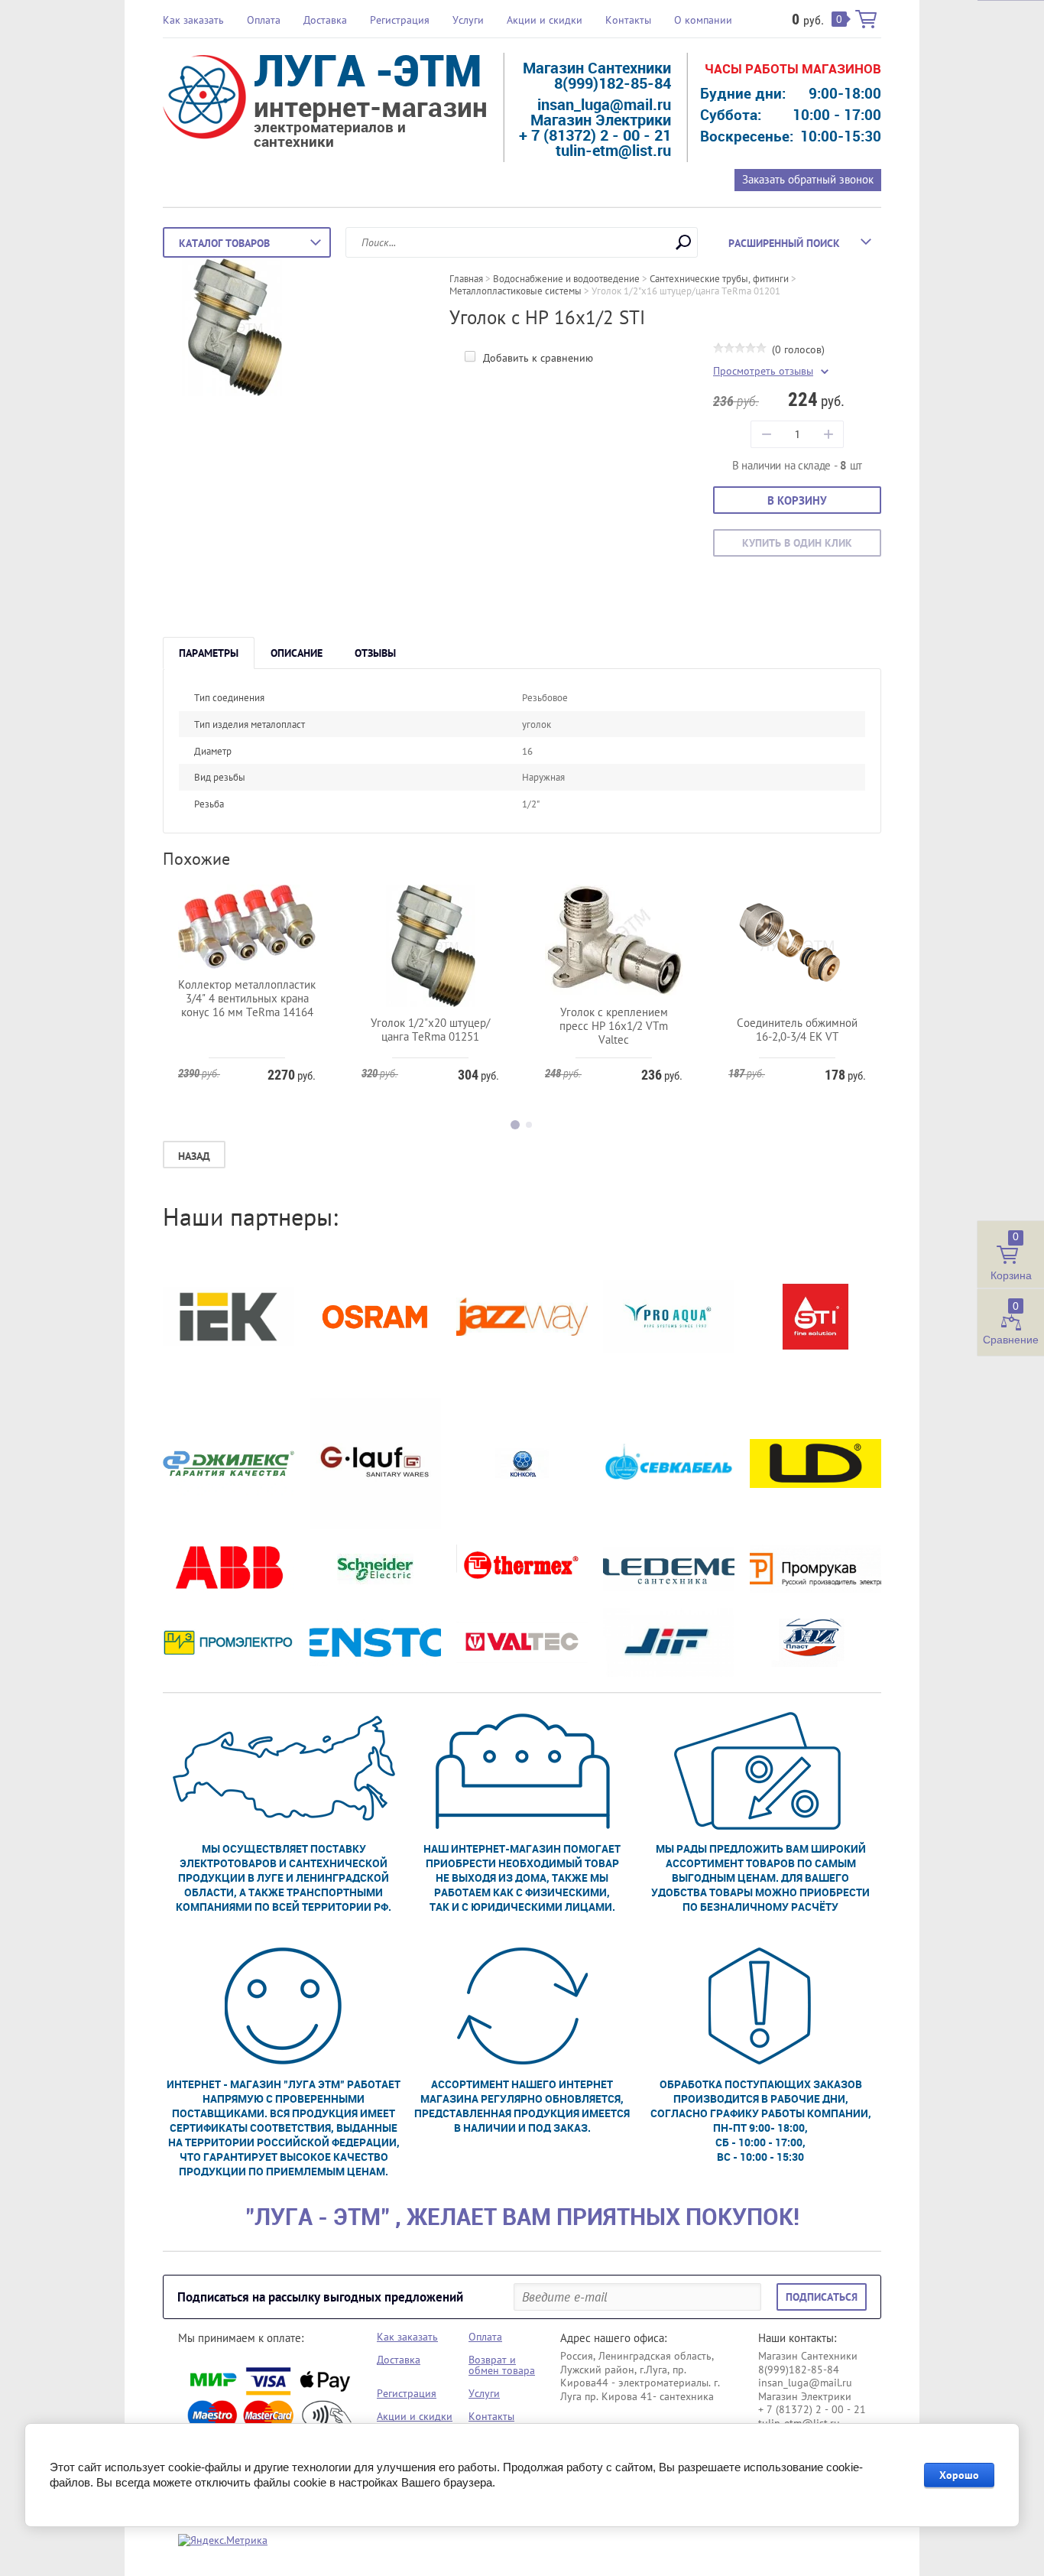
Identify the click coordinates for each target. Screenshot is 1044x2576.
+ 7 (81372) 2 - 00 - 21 (595, 135)
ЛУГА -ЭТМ (368, 70)
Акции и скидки (545, 20)
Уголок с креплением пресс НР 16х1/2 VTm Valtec (614, 1026)
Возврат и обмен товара (502, 2365)
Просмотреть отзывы (763, 371)
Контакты (628, 20)
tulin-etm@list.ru (613, 150)
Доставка (325, 20)
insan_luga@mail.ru (604, 104)
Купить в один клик (797, 543)
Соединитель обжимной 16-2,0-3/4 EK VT (797, 1030)
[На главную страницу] (204, 99)
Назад (194, 1156)
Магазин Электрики (601, 120)
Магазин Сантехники (597, 68)
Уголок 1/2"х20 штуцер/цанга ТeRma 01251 (430, 1030)
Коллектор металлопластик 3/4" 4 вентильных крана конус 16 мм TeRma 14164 (247, 998)
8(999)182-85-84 (613, 83)
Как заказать (193, 20)
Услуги (468, 20)
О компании (703, 20)
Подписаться (822, 2297)
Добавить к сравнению (537, 358)
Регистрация (400, 20)
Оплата (264, 20)
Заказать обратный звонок (808, 179)
